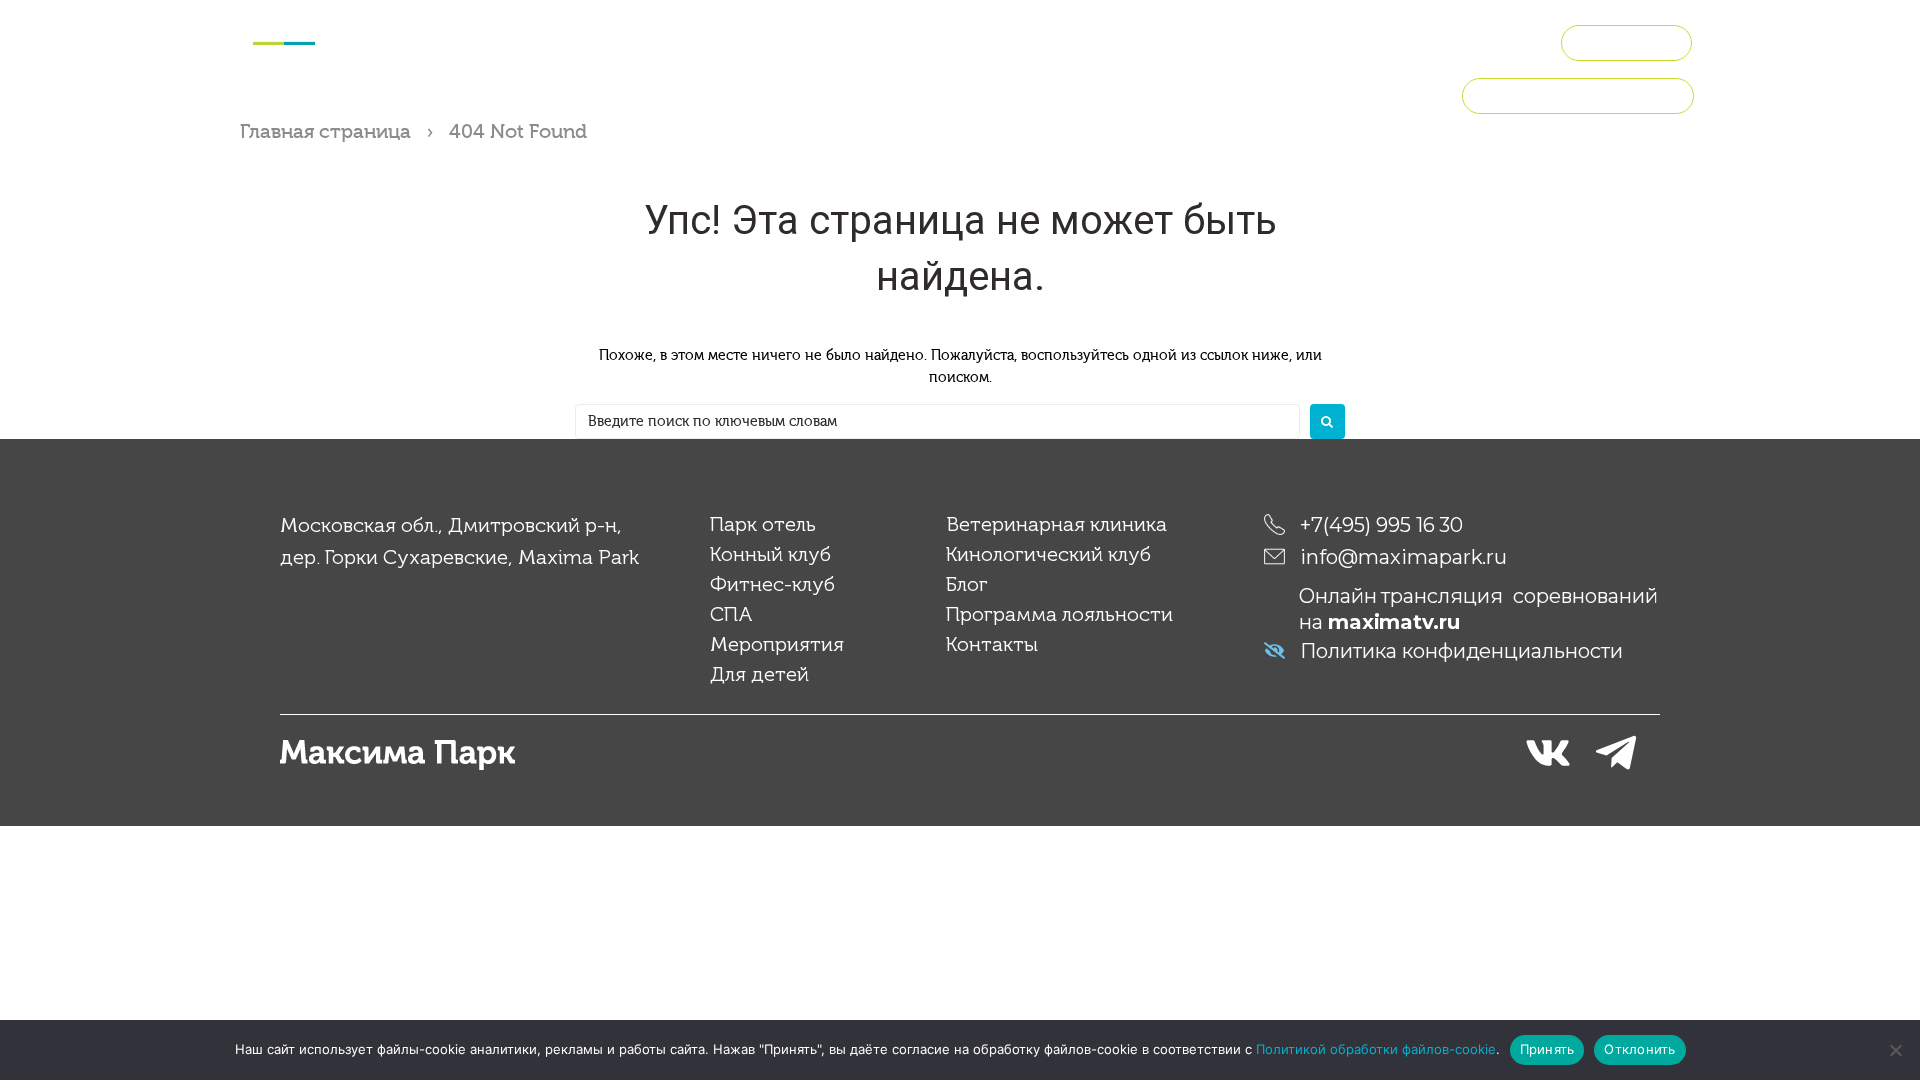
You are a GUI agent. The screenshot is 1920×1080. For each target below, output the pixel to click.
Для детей (936, 39)
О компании (1473, 39)
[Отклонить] (1895, 1050)
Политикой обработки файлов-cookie (1376, 1049)
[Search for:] (937, 421)
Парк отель (763, 524)
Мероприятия (816, 39)
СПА (724, 39)
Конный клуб (513, 39)
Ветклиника (1047, 39)
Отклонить (1639, 1049)
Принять (1547, 1049)
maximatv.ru (1394, 622)
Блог (967, 584)
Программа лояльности (1578, 95)
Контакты (992, 644)
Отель (418, 39)
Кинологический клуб (1205, 39)
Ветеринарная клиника (1056, 524)
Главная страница (325, 131)
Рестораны (1359, 39)
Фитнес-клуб (637, 39)
